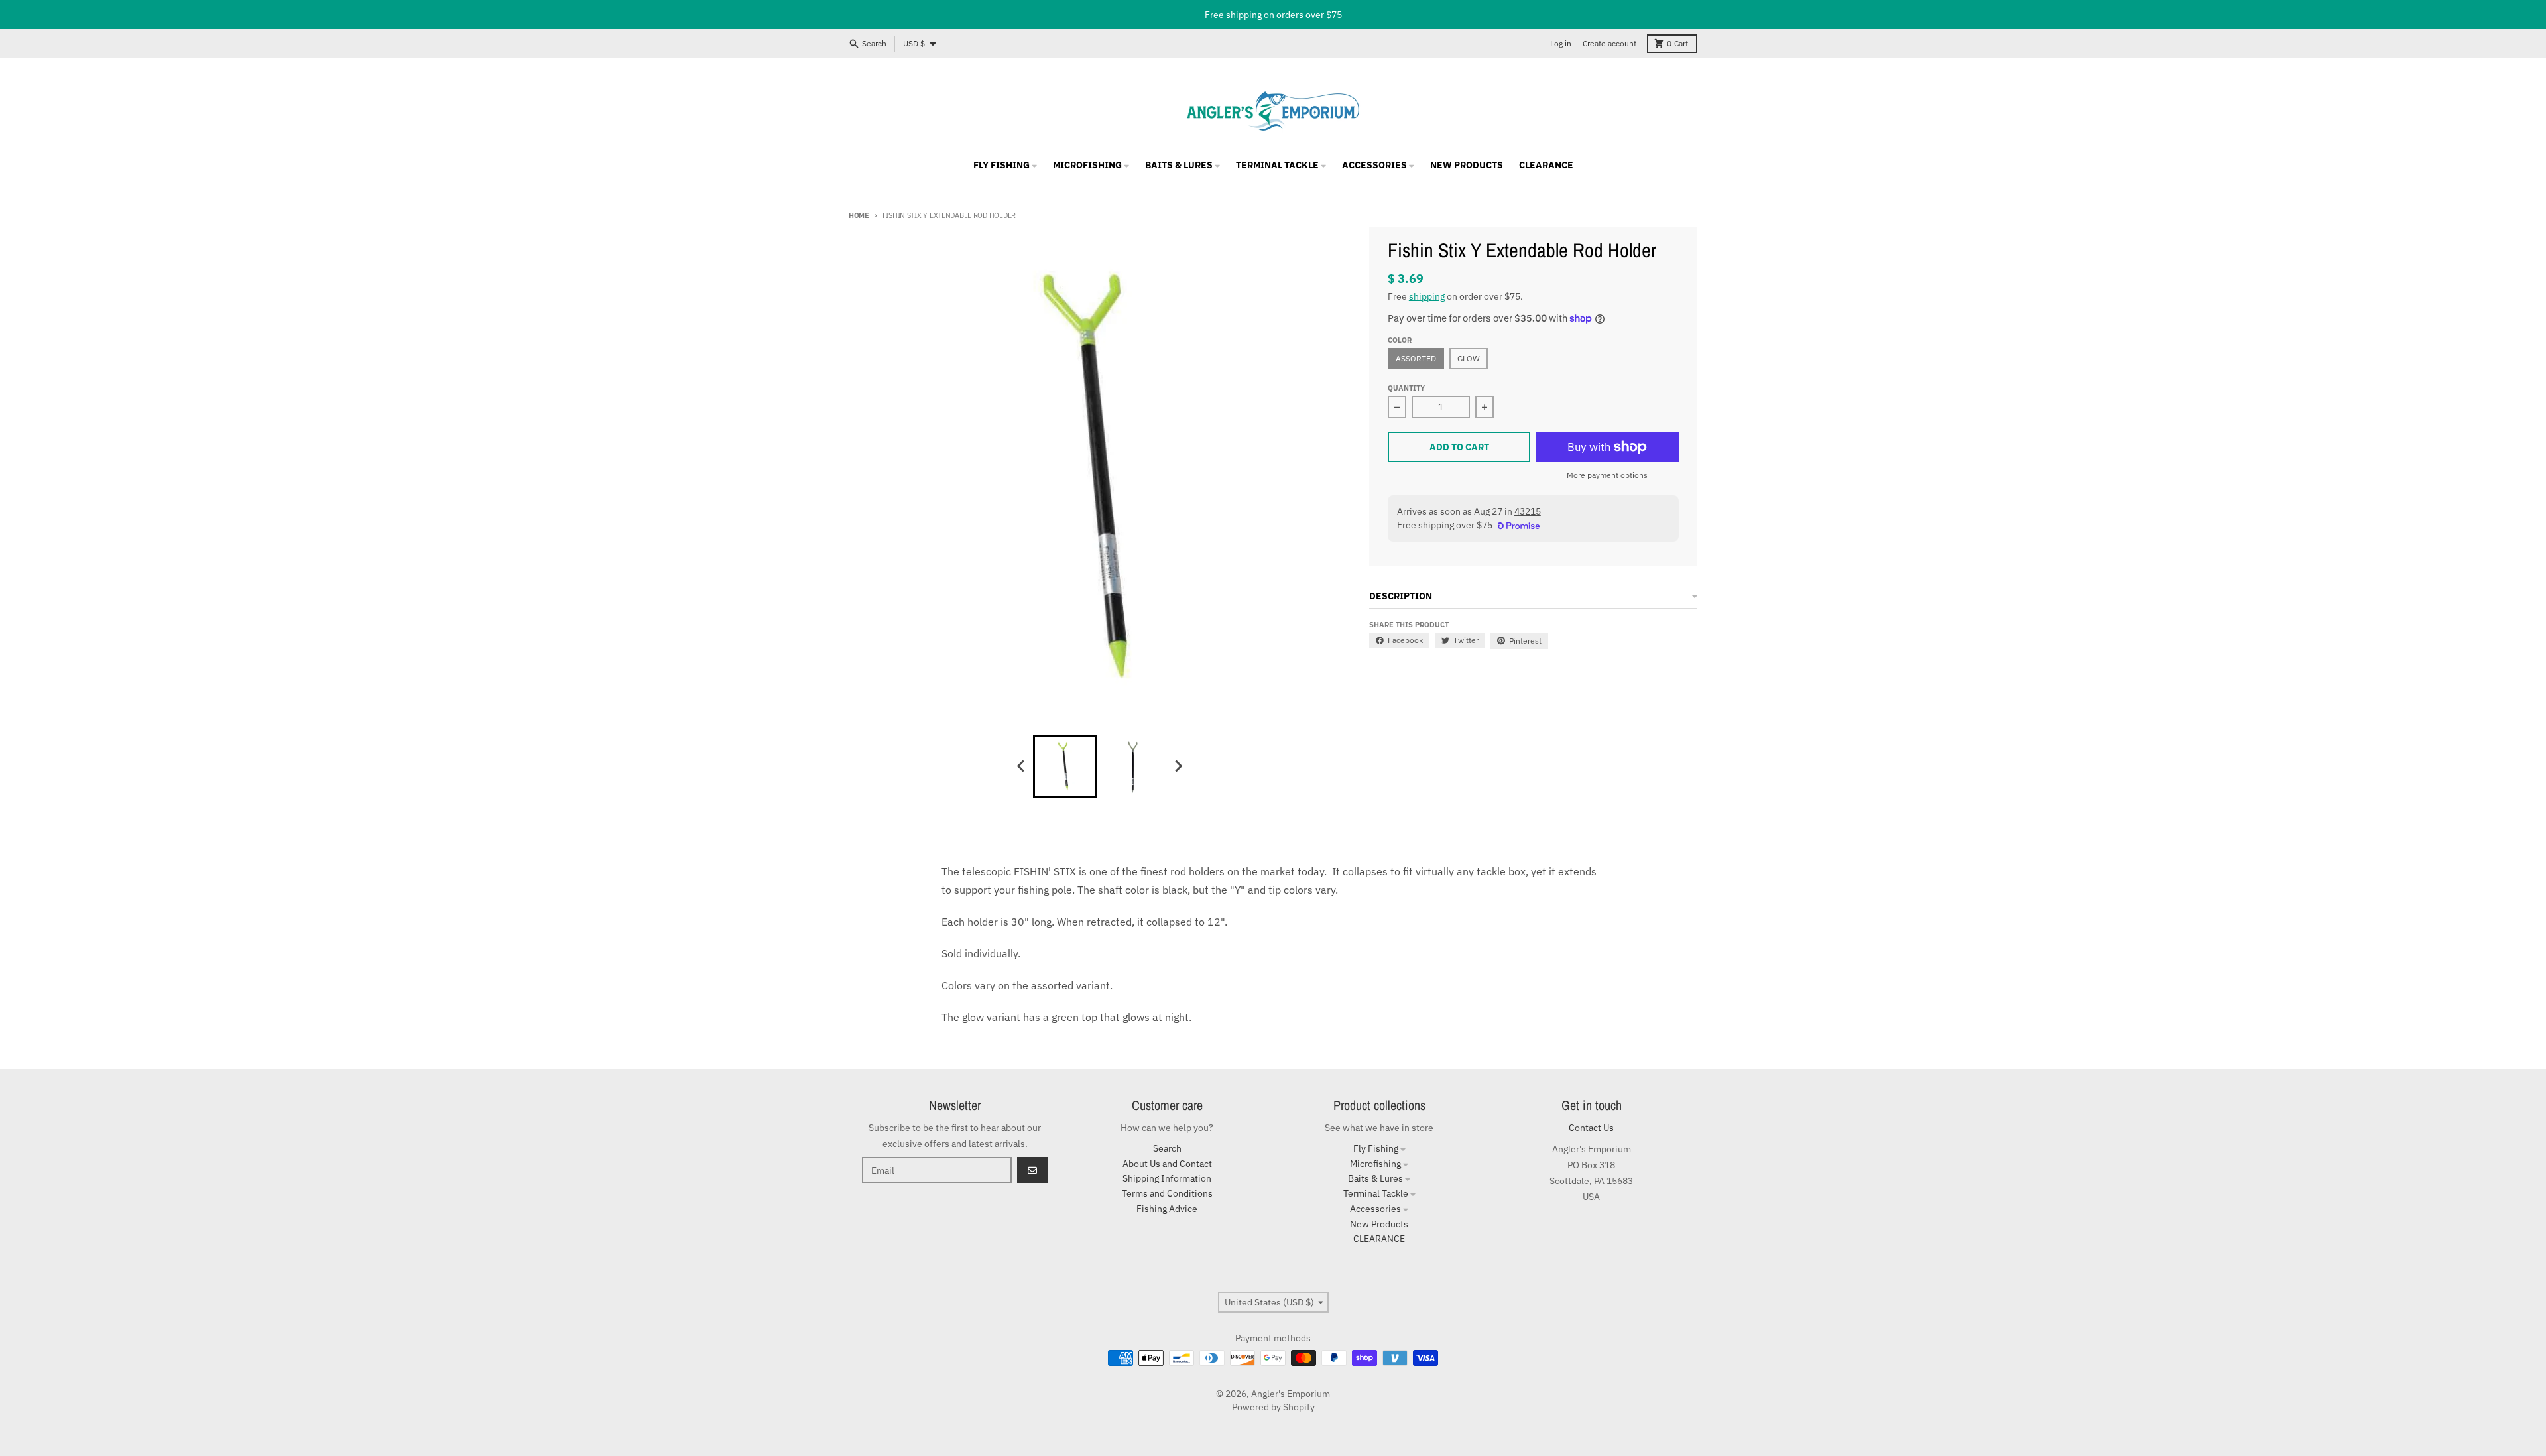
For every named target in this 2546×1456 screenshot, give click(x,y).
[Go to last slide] (1021, 766)
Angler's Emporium (1291, 1394)
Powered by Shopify (1273, 1407)
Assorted (1416, 358)
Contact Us (1591, 1128)
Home (859, 215)
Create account (1609, 43)
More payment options (1607, 475)
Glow (1469, 358)
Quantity (1406, 388)
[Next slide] (1178, 766)
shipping (1427, 296)
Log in (1561, 43)
